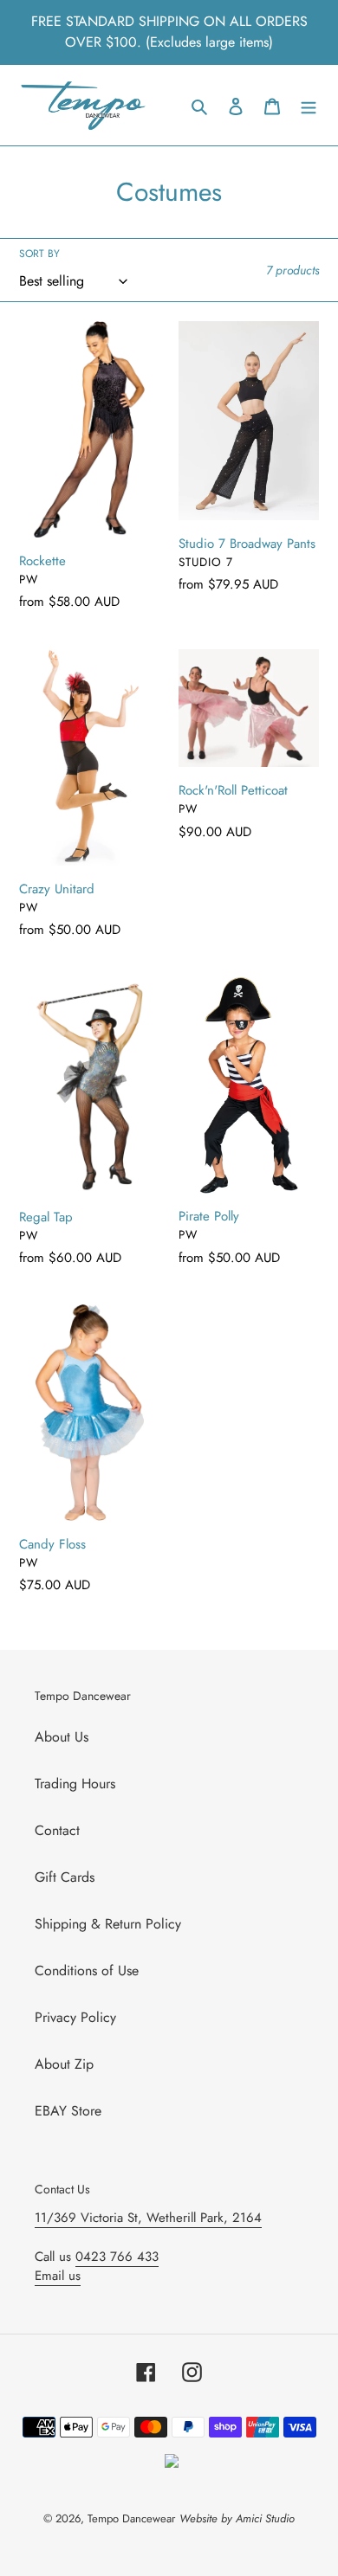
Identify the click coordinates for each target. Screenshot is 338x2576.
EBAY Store (68, 2111)
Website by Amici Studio (237, 2518)
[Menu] (309, 106)
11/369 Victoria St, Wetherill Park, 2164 (148, 2218)
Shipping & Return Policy (108, 1924)
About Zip (64, 2064)
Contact (57, 1830)
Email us (58, 2276)
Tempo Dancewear (131, 2518)
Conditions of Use (87, 1971)
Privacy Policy (75, 2017)
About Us (62, 1737)
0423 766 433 (117, 2257)
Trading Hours (75, 1784)
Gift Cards (65, 1877)
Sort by (39, 254)
